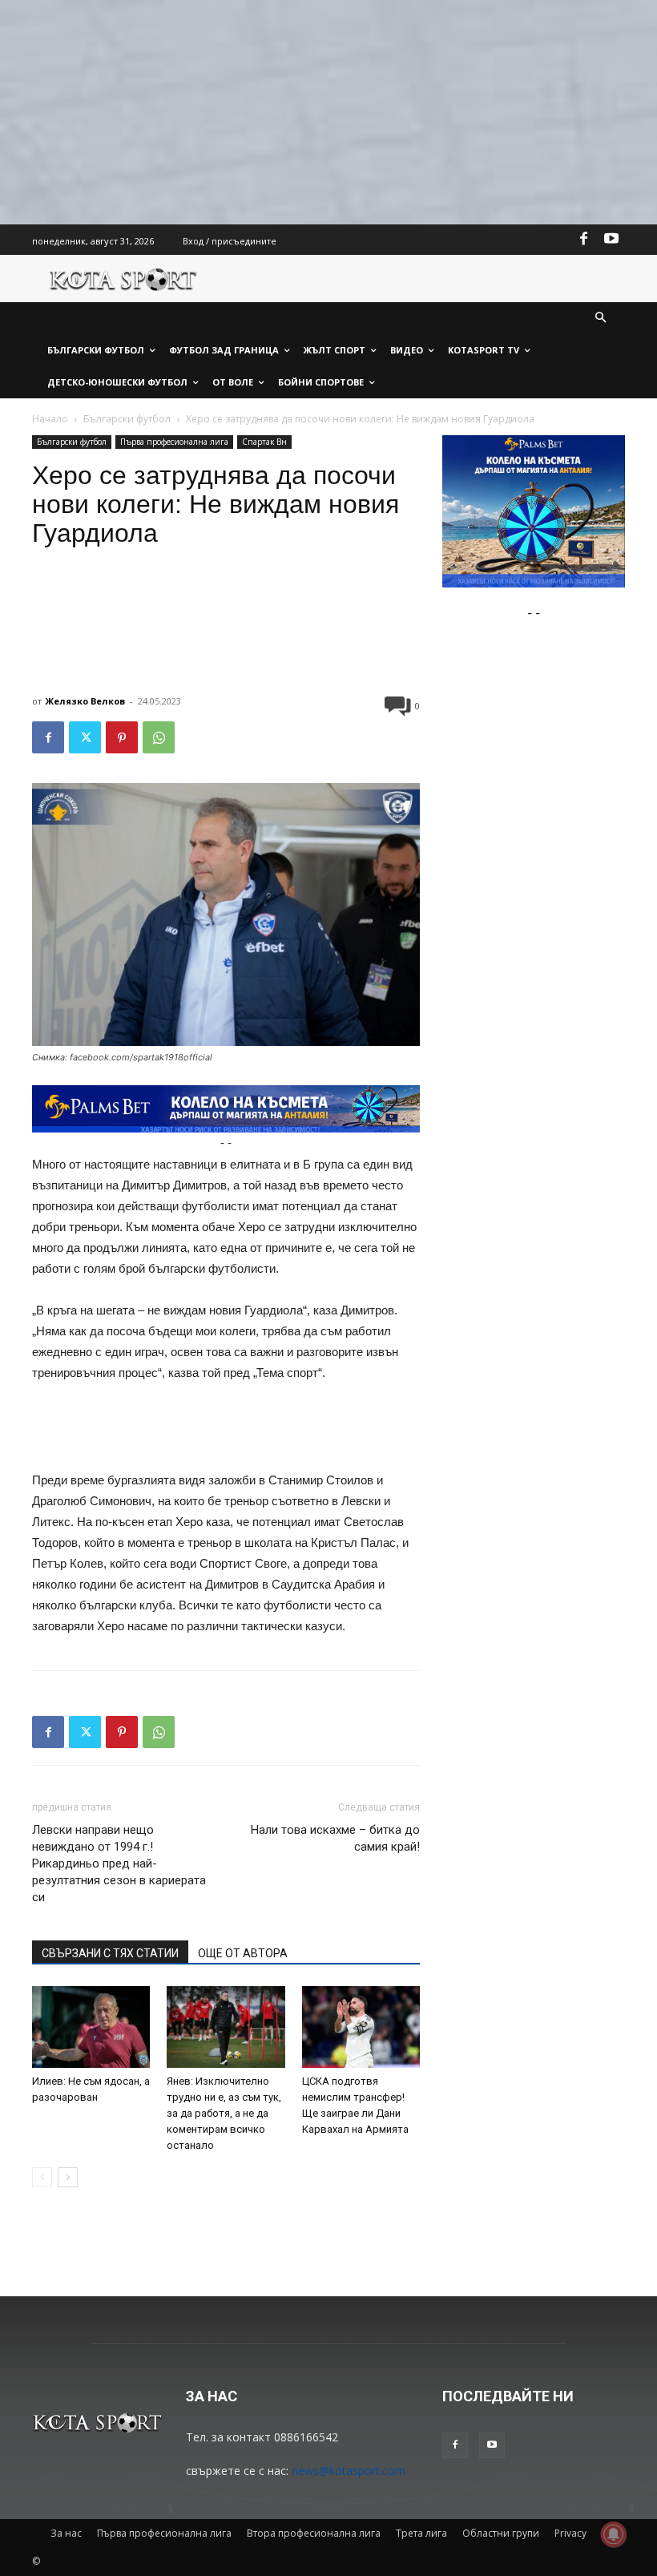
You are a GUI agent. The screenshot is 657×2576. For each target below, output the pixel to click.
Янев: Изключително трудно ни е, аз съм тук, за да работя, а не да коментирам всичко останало (224, 2113)
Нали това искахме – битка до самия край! (335, 1838)
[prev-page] (42, 2177)
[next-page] (68, 2177)
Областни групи (501, 2533)
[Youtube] (611, 240)
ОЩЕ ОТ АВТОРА (243, 1953)
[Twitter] (85, 737)
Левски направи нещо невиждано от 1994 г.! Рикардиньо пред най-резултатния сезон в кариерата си (119, 1863)
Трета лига (421, 2533)
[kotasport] (123, 279)
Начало (50, 419)
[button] (601, 319)
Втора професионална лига (314, 2533)
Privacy (570, 2533)
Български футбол (127, 419)
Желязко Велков (85, 701)
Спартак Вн (264, 442)
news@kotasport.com (349, 2471)
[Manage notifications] (614, 2534)
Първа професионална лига (174, 442)
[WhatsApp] (159, 737)
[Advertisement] (328, 112)
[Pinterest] (122, 737)
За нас (66, 2533)
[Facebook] (584, 240)
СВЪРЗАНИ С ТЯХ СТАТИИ (110, 1953)
